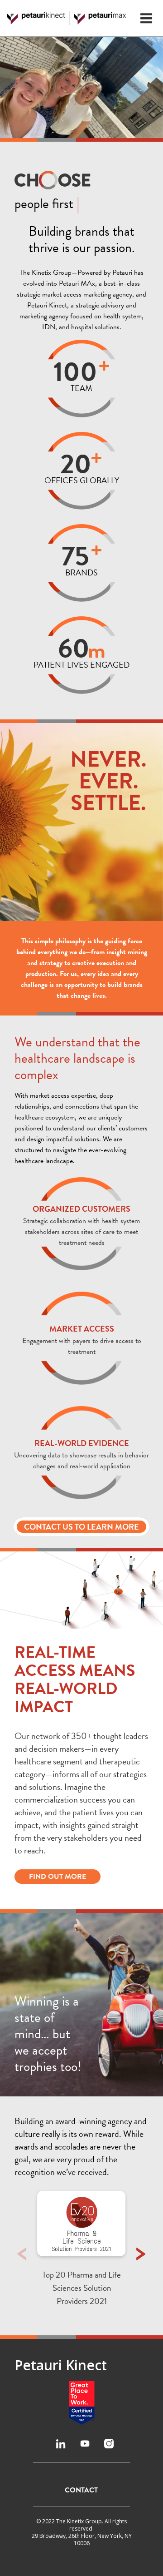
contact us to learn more (81, 1527)
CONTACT (81, 2490)
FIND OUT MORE (58, 1877)
